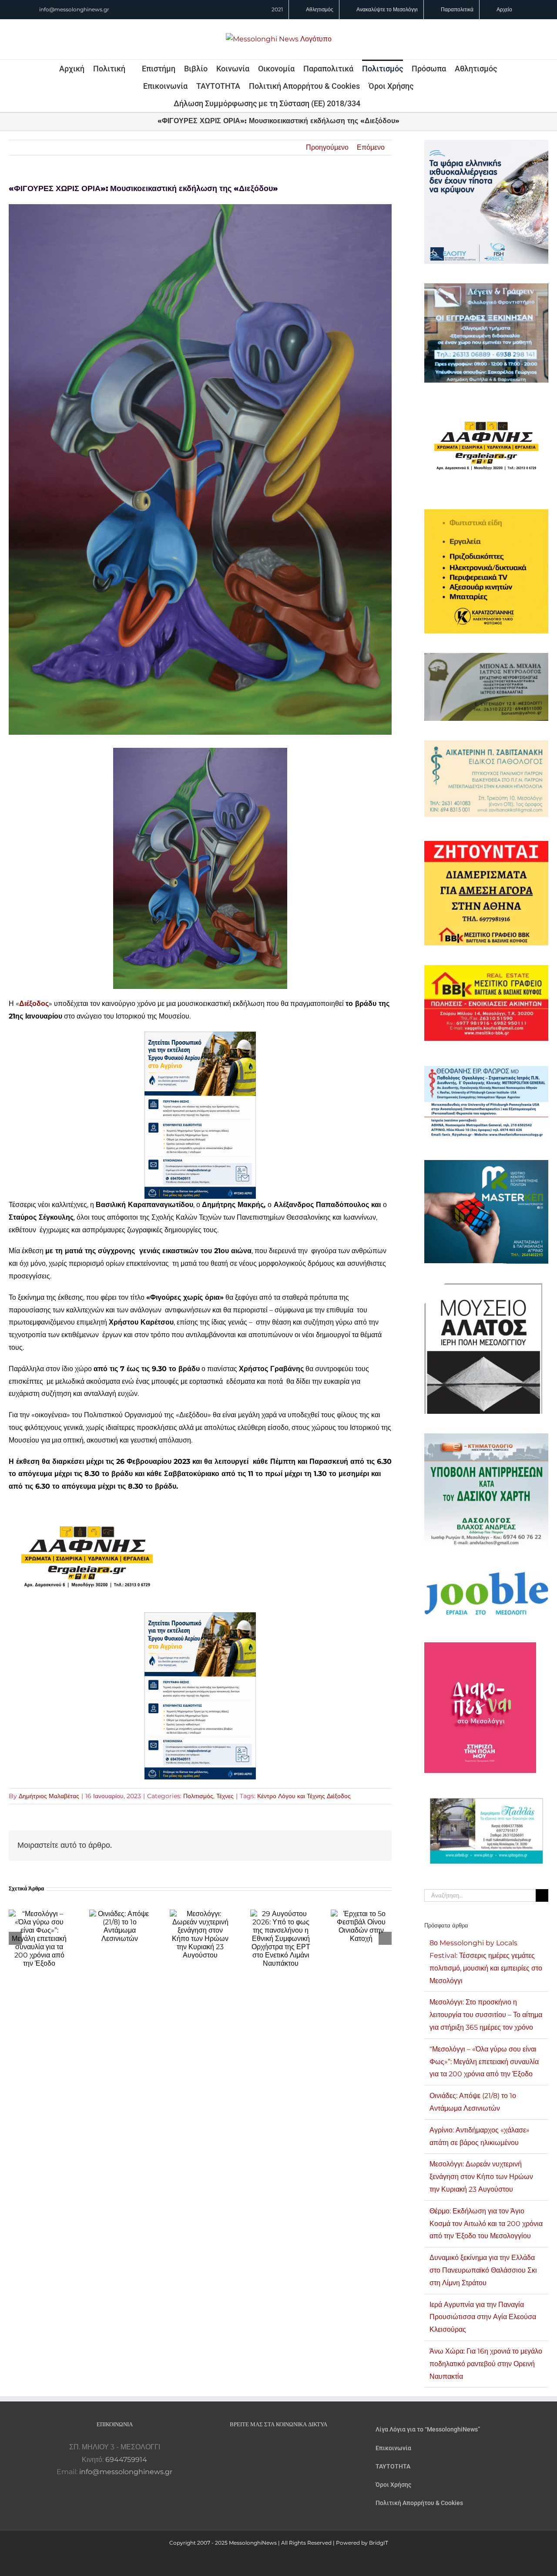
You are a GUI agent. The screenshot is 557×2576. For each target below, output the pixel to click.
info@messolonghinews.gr (74, 9)
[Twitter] (290, 2447)
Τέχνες (225, 1796)
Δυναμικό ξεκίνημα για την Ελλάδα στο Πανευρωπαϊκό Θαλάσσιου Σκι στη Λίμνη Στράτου (483, 2270)
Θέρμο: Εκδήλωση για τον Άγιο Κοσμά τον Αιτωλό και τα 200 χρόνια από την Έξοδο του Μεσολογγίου (486, 2224)
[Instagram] (278, 2447)
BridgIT (379, 2543)
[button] (372, 103)
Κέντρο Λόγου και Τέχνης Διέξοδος (304, 1796)
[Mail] (302, 2447)
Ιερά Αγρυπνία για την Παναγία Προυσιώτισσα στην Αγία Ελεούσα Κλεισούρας (483, 2317)
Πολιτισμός (198, 1796)
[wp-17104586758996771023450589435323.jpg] (87, 1508)
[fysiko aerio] (200, 1037)
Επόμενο (371, 147)
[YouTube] (255, 2447)
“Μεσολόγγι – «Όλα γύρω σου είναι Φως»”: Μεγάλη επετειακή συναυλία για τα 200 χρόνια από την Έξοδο (484, 2062)
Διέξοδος (34, 1004)
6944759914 (126, 2460)
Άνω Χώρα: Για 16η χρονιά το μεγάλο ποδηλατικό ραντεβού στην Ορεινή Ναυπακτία (486, 2364)
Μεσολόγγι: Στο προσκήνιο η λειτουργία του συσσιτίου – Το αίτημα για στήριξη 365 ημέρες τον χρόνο (486, 2015)
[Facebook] (267, 2447)
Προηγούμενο (327, 147)
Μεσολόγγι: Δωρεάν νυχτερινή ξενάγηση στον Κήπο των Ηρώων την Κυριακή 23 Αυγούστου (481, 2177)
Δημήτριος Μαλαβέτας (49, 1796)
